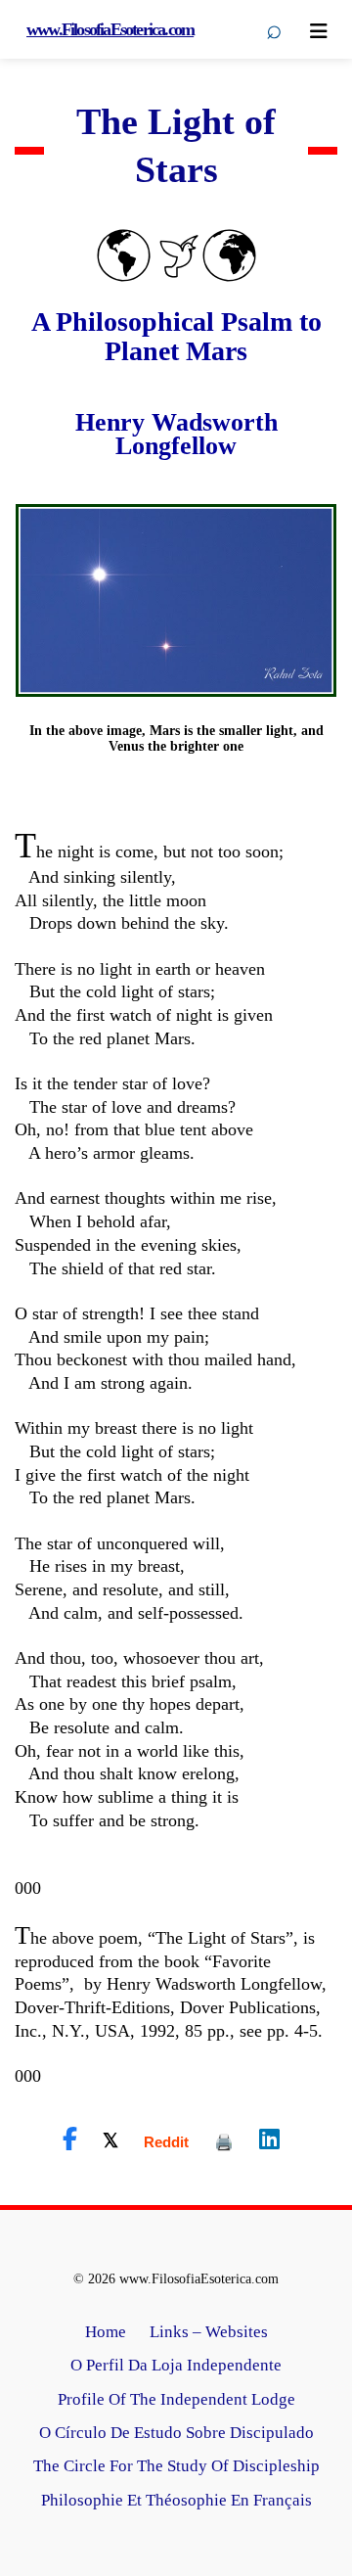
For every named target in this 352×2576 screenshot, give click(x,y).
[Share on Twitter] (110, 2139)
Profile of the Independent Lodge (176, 2399)
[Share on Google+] (166, 2142)
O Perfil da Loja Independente (176, 2365)
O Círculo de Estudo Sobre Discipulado (176, 2433)
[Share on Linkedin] (269, 2139)
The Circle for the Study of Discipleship (176, 2466)
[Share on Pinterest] (224, 2142)
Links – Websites (209, 2332)
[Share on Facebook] (70, 2139)
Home (106, 2332)
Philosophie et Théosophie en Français (176, 2500)
